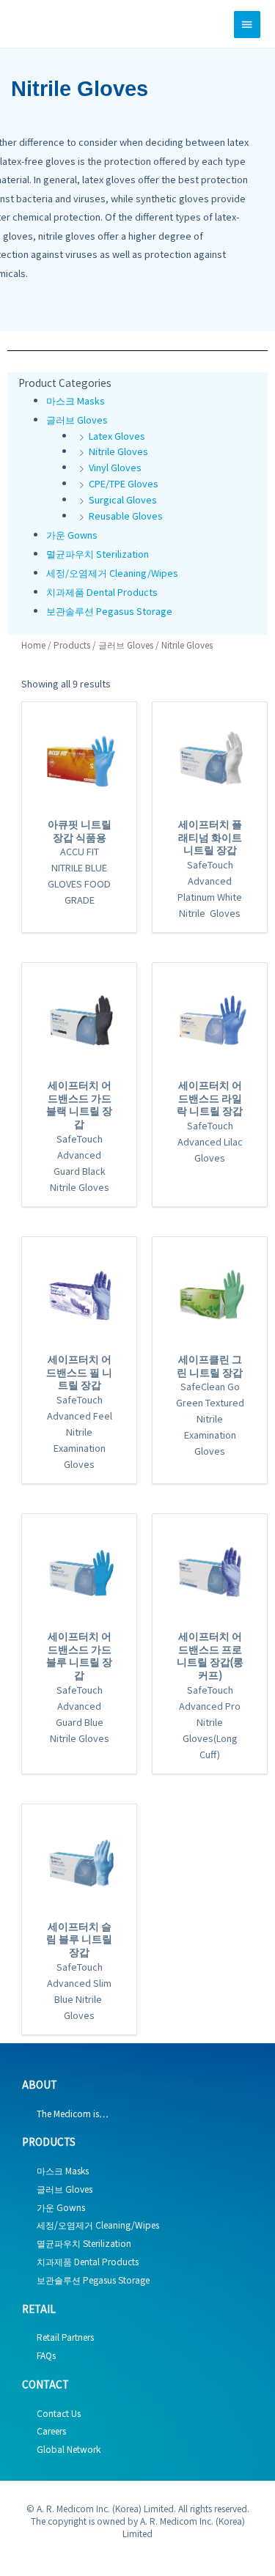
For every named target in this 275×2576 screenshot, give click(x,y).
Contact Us (59, 2413)
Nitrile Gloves (118, 451)
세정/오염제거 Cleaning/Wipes (112, 573)
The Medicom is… (73, 2113)
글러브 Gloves (77, 420)
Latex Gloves (117, 436)
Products (72, 645)
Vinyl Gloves (115, 467)
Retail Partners (65, 2337)
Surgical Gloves (123, 499)
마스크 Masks (76, 401)
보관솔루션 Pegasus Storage (109, 611)
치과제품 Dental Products (102, 592)
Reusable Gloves (126, 516)
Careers (51, 2431)
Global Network (69, 2449)
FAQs (46, 2355)
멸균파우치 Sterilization (98, 554)
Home (33, 645)
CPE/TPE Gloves (124, 483)
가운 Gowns (72, 535)
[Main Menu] (247, 25)
